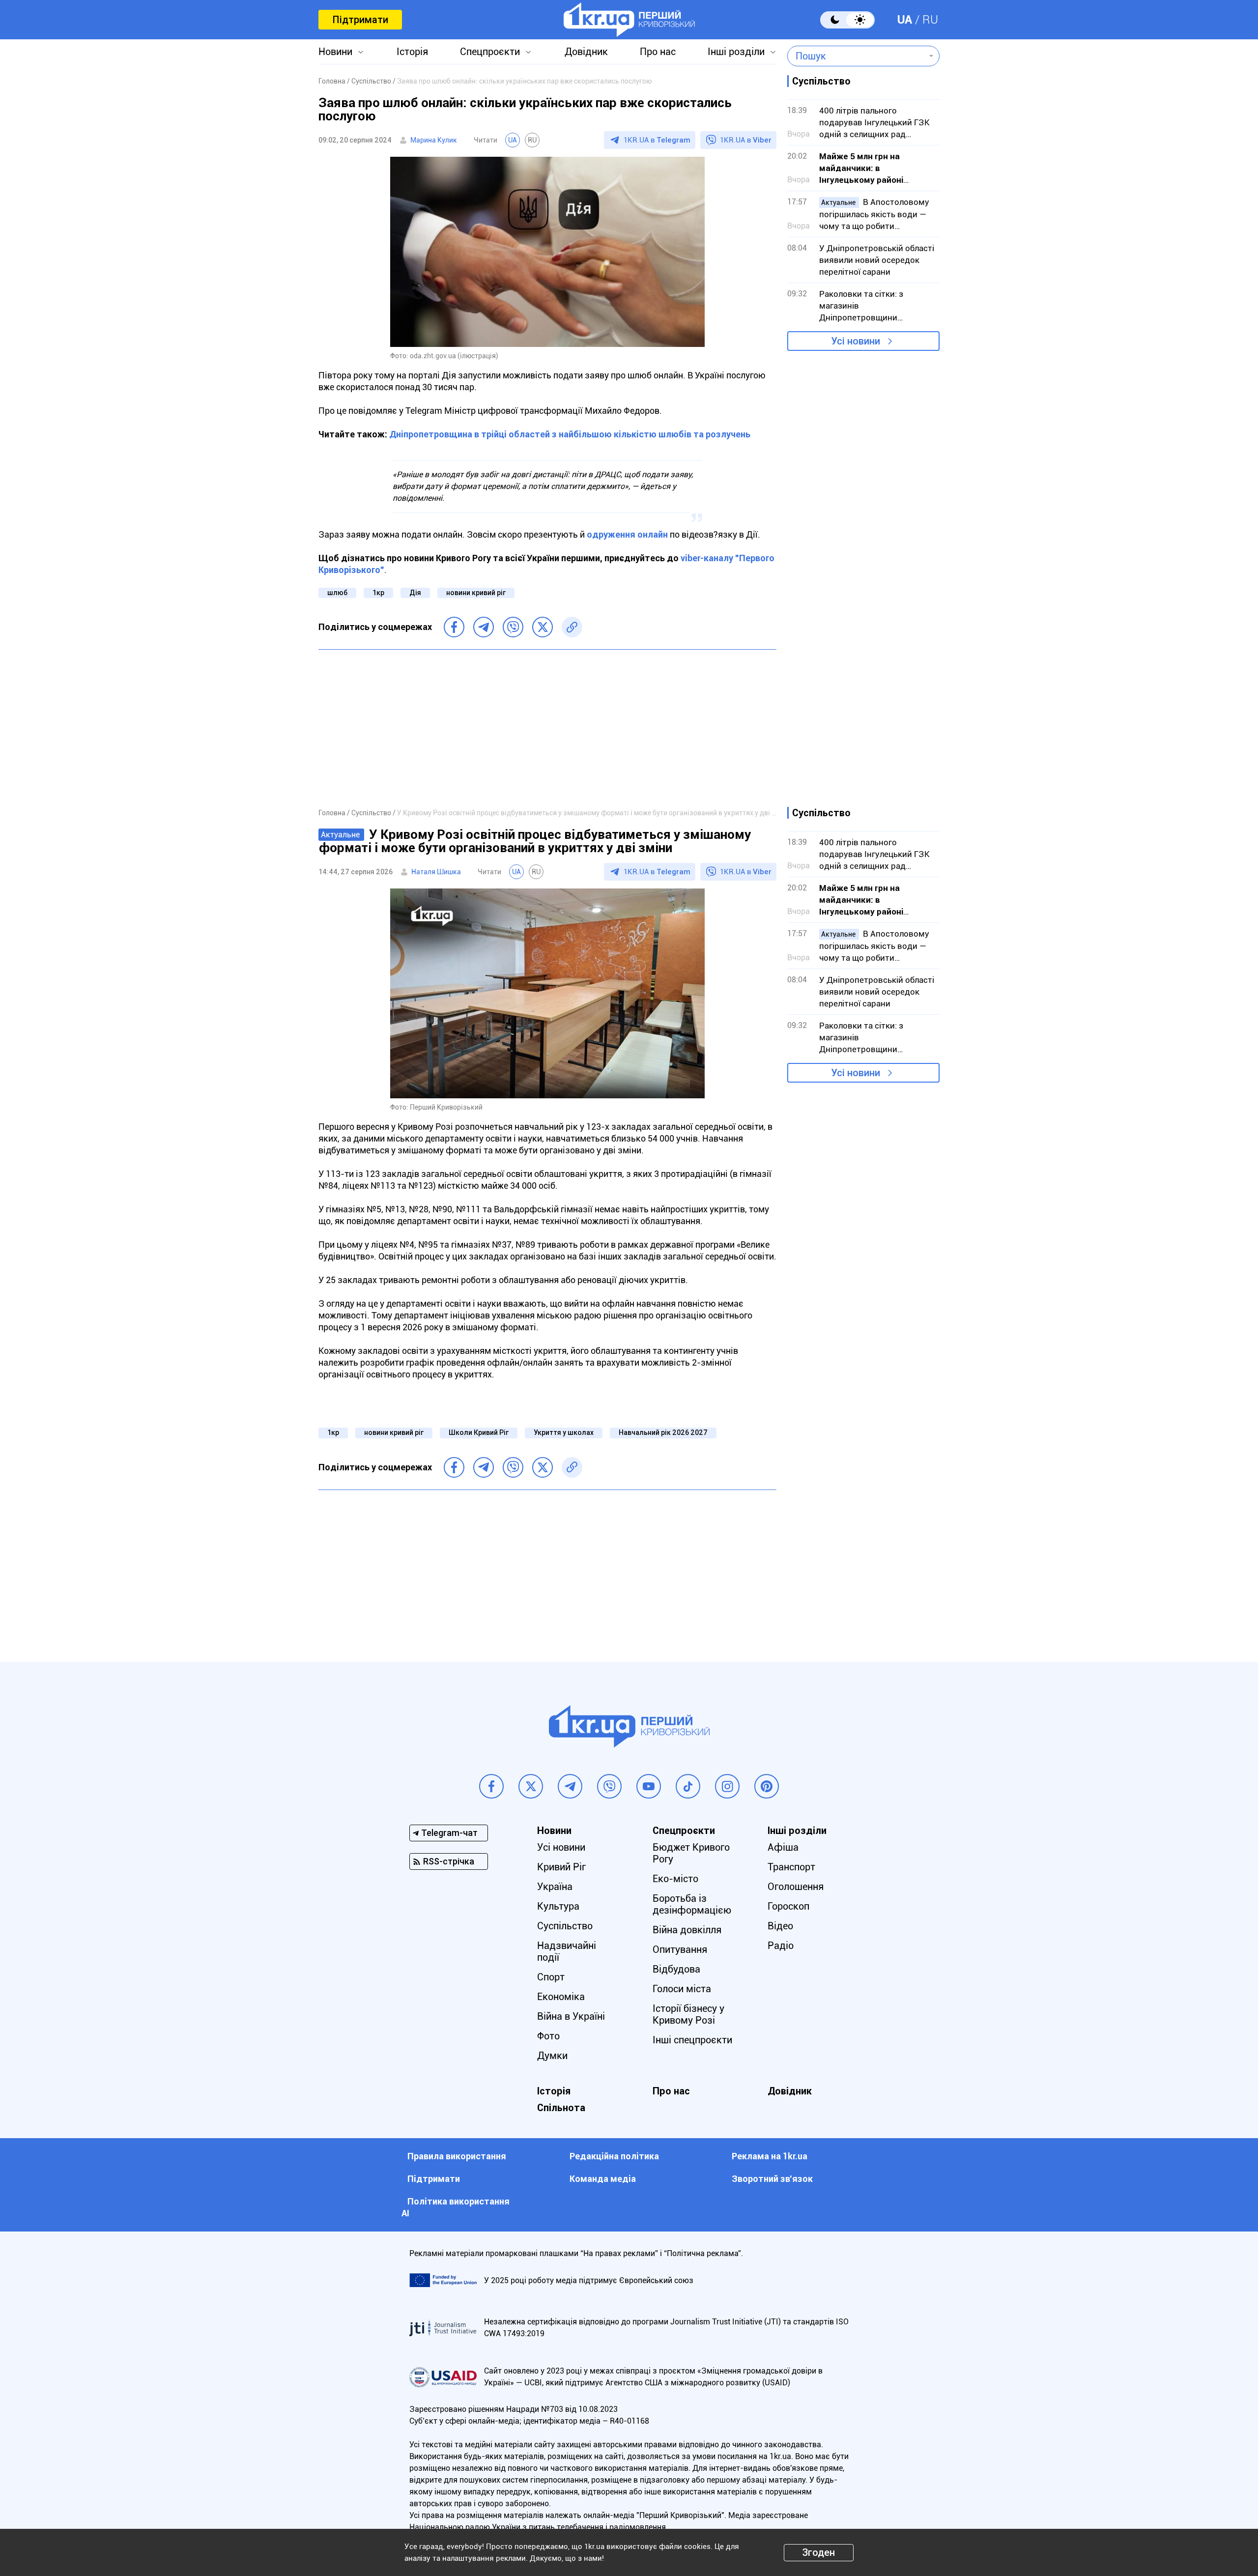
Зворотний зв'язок (772, 2179)
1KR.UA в (657, 140)
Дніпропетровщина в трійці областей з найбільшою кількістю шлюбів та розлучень (570, 434)
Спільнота (561, 2108)
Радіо (781, 1946)
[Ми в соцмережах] (491, 1786)
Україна (555, 1887)
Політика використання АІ (456, 2207)
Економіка (561, 1997)
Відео (780, 1926)
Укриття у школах (564, 1432)
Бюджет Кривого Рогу (691, 1853)
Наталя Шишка (436, 872)
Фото (548, 2036)
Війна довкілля (687, 1930)
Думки (552, 2056)
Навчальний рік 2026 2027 (663, 1432)
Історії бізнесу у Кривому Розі (688, 2014)
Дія (415, 593)
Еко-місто (675, 1879)
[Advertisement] (547, 728)
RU (930, 20)
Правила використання (457, 2156)
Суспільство (565, 1926)
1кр (378, 593)
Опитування (680, 1949)
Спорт (551, 1977)
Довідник (586, 52)
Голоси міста (682, 1989)
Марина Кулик (434, 140)
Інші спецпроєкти (692, 2040)
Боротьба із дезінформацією (692, 1904)
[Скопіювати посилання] (572, 627)
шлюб (337, 593)
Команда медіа (603, 2179)
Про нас (658, 52)
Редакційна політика (614, 2156)
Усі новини (856, 341)
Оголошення (796, 1887)
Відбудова (676, 1969)
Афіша (783, 1847)
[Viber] (513, 627)
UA (905, 20)
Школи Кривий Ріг (479, 1432)
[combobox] (856, 56)
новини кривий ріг (476, 593)
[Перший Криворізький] (629, 20)
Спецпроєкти (490, 52)
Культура (558, 1906)
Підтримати (360, 20)
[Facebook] (454, 627)
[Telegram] (484, 627)
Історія (412, 52)
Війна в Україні (571, 2016)
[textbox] (856, 56)
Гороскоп (788, 1906)
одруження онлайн (627, 534)
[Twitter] (543, 627)
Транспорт (791, 1867)
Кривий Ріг (561, 1867)
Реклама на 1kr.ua (770, 2156)
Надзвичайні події (567, 1951)
